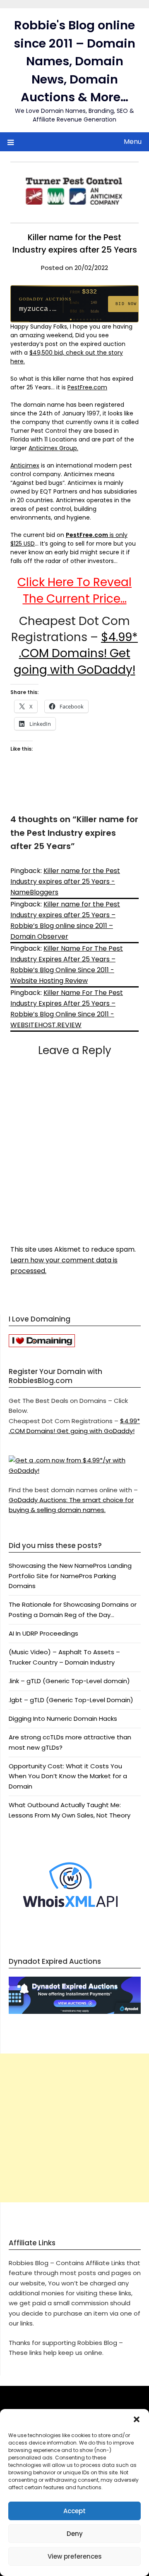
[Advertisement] (74, 2128)
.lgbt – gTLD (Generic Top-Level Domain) (71, 1700)
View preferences (75, 2556)
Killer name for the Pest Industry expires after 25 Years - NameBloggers (65, 881)
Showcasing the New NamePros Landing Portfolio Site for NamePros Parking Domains (70, 1576)
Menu (133, 142)
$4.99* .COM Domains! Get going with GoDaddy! (76, 653)
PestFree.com (87, 387)
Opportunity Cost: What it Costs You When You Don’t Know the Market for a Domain (68, 1776)
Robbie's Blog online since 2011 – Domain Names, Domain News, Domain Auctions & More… (74, 61)
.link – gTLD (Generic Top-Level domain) (69, 1681)
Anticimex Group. (53, 448)
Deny (75, 2534)
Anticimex (25, 465)
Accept (74, 2511)
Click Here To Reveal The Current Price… (74, 590)
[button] (137, 2419)
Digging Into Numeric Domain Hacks (63, 1719)
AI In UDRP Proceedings (43, 1633)
